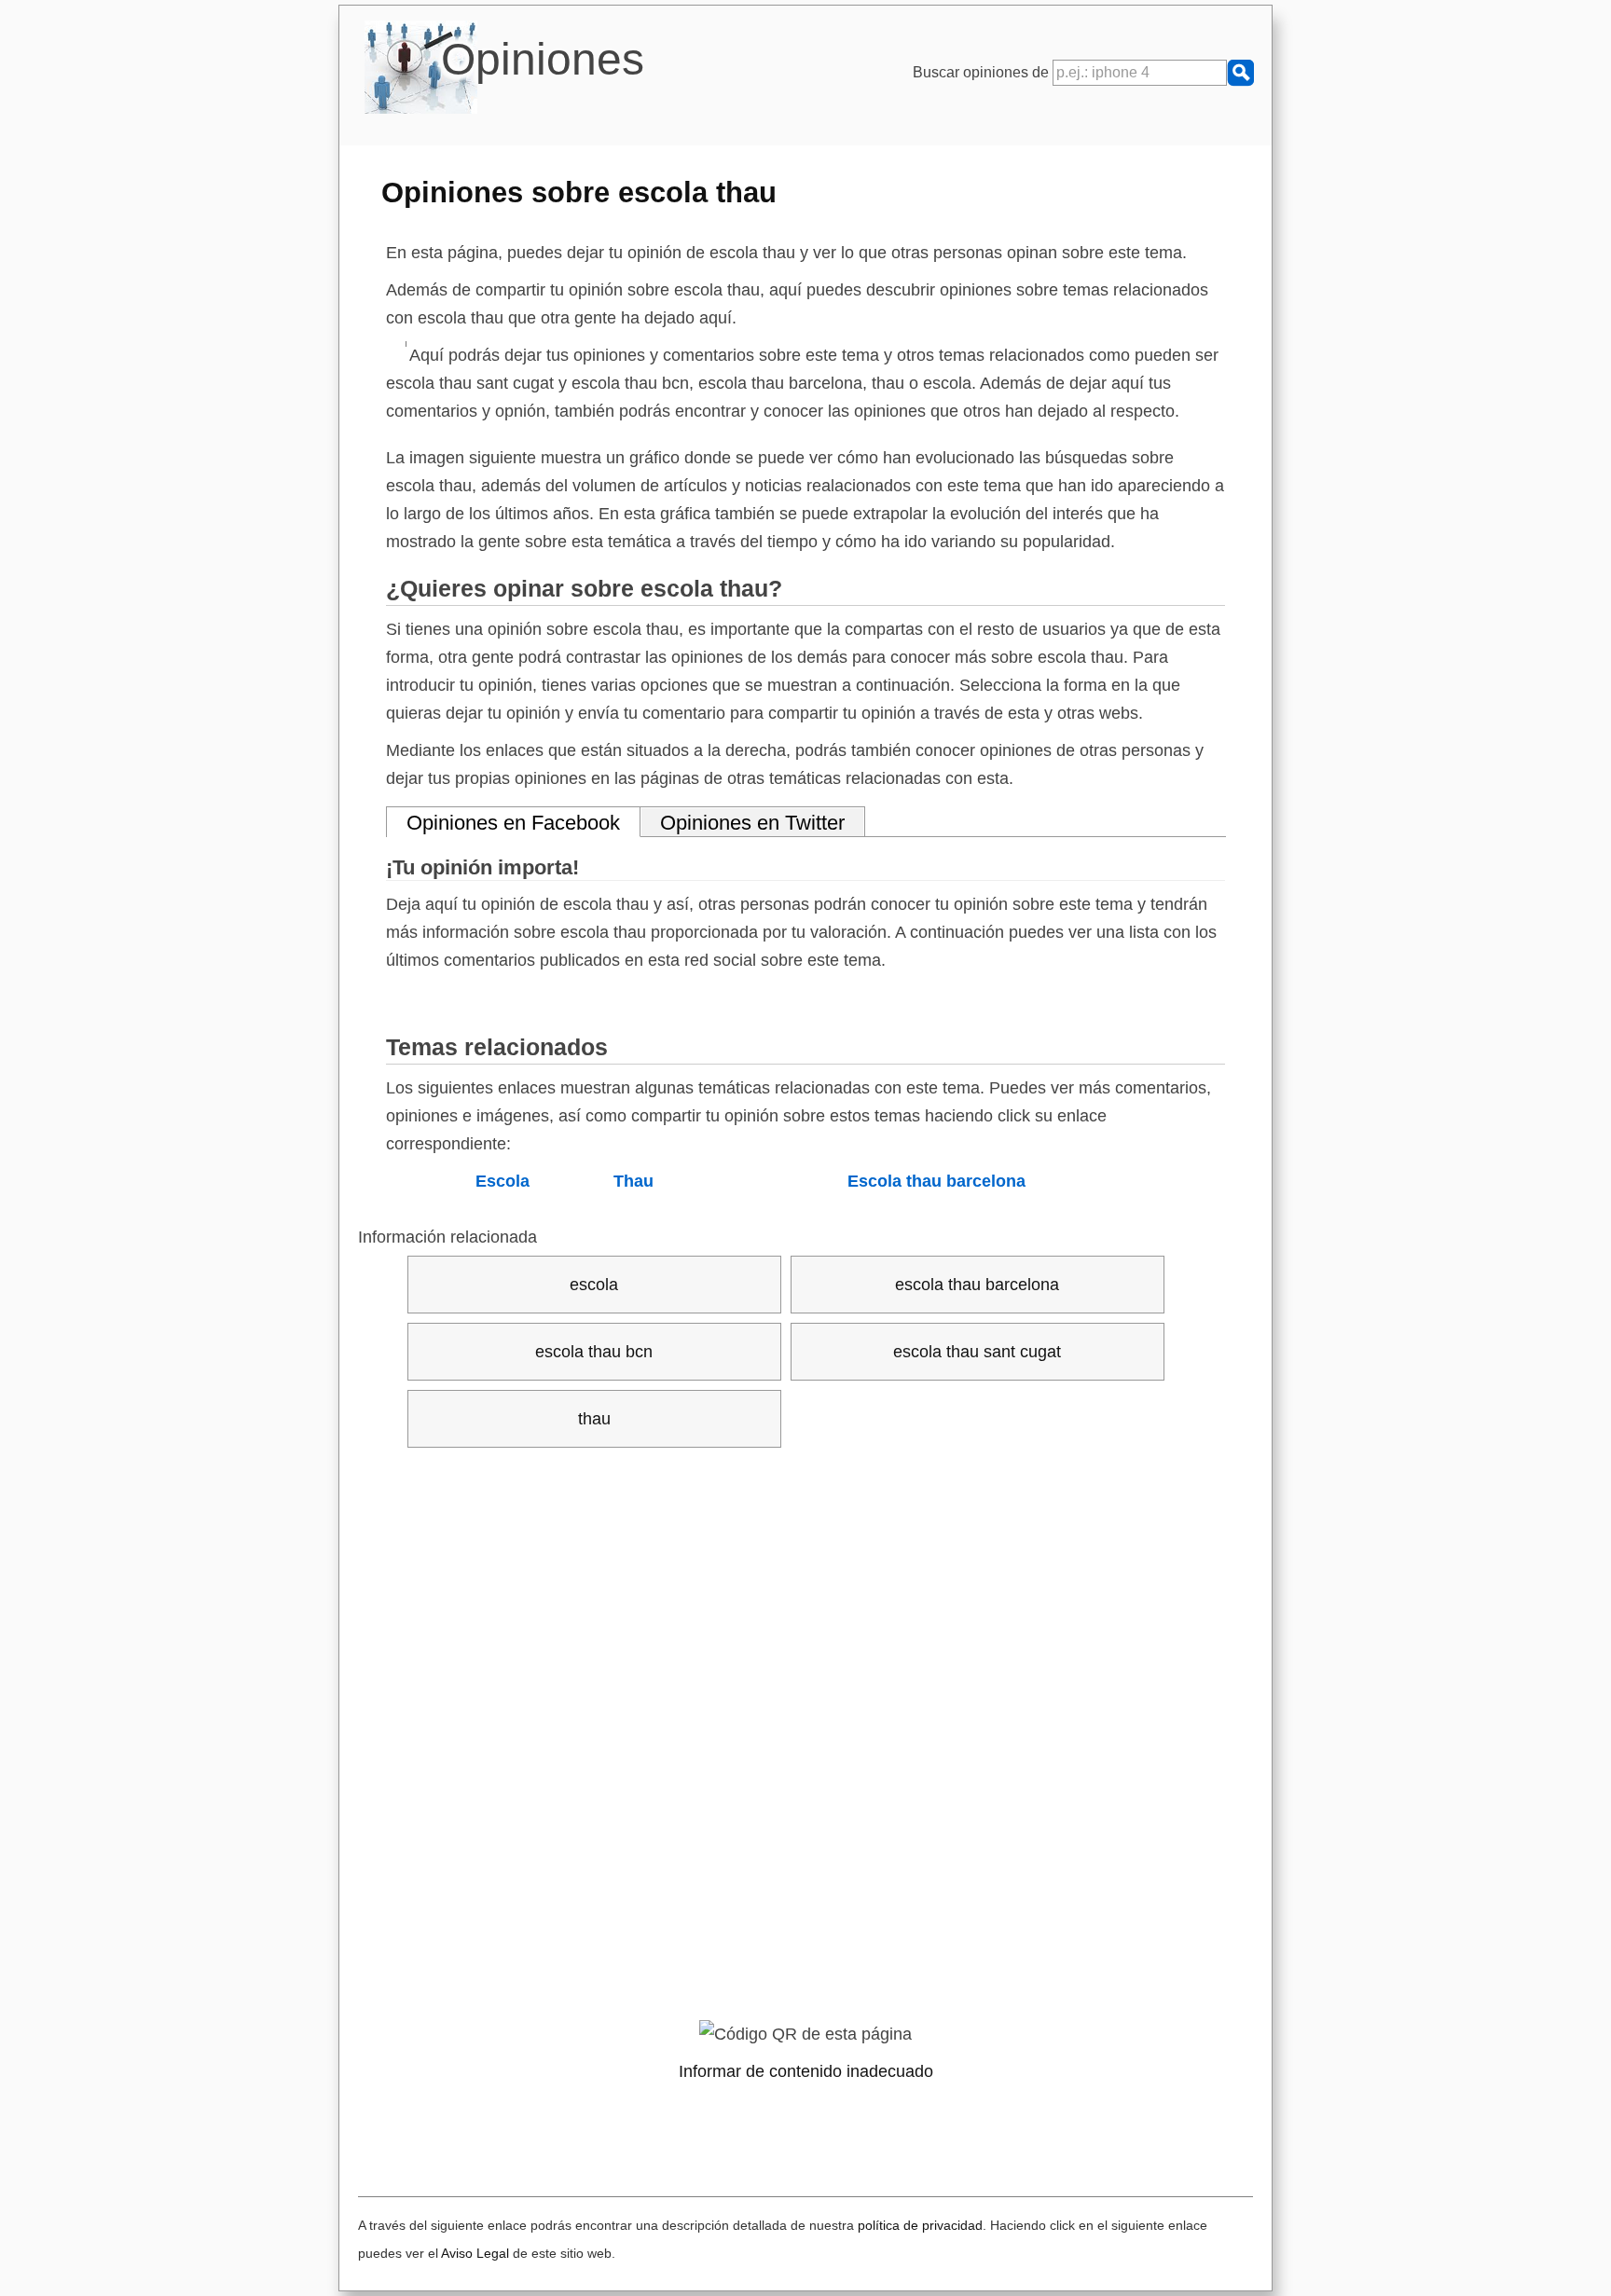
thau (594, 1419)
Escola (503, 1181)
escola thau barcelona (977, 1285)
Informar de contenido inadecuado (806, 2071)
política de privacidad (920, 2225)
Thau (633, 1181)
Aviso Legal (475, 2253)
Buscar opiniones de (983, 72)
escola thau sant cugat (977, 1352)
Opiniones (543, 59)
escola (594, 1285)
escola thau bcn (594, 1352)
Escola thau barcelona (936, 1181)
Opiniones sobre (579, 192)
